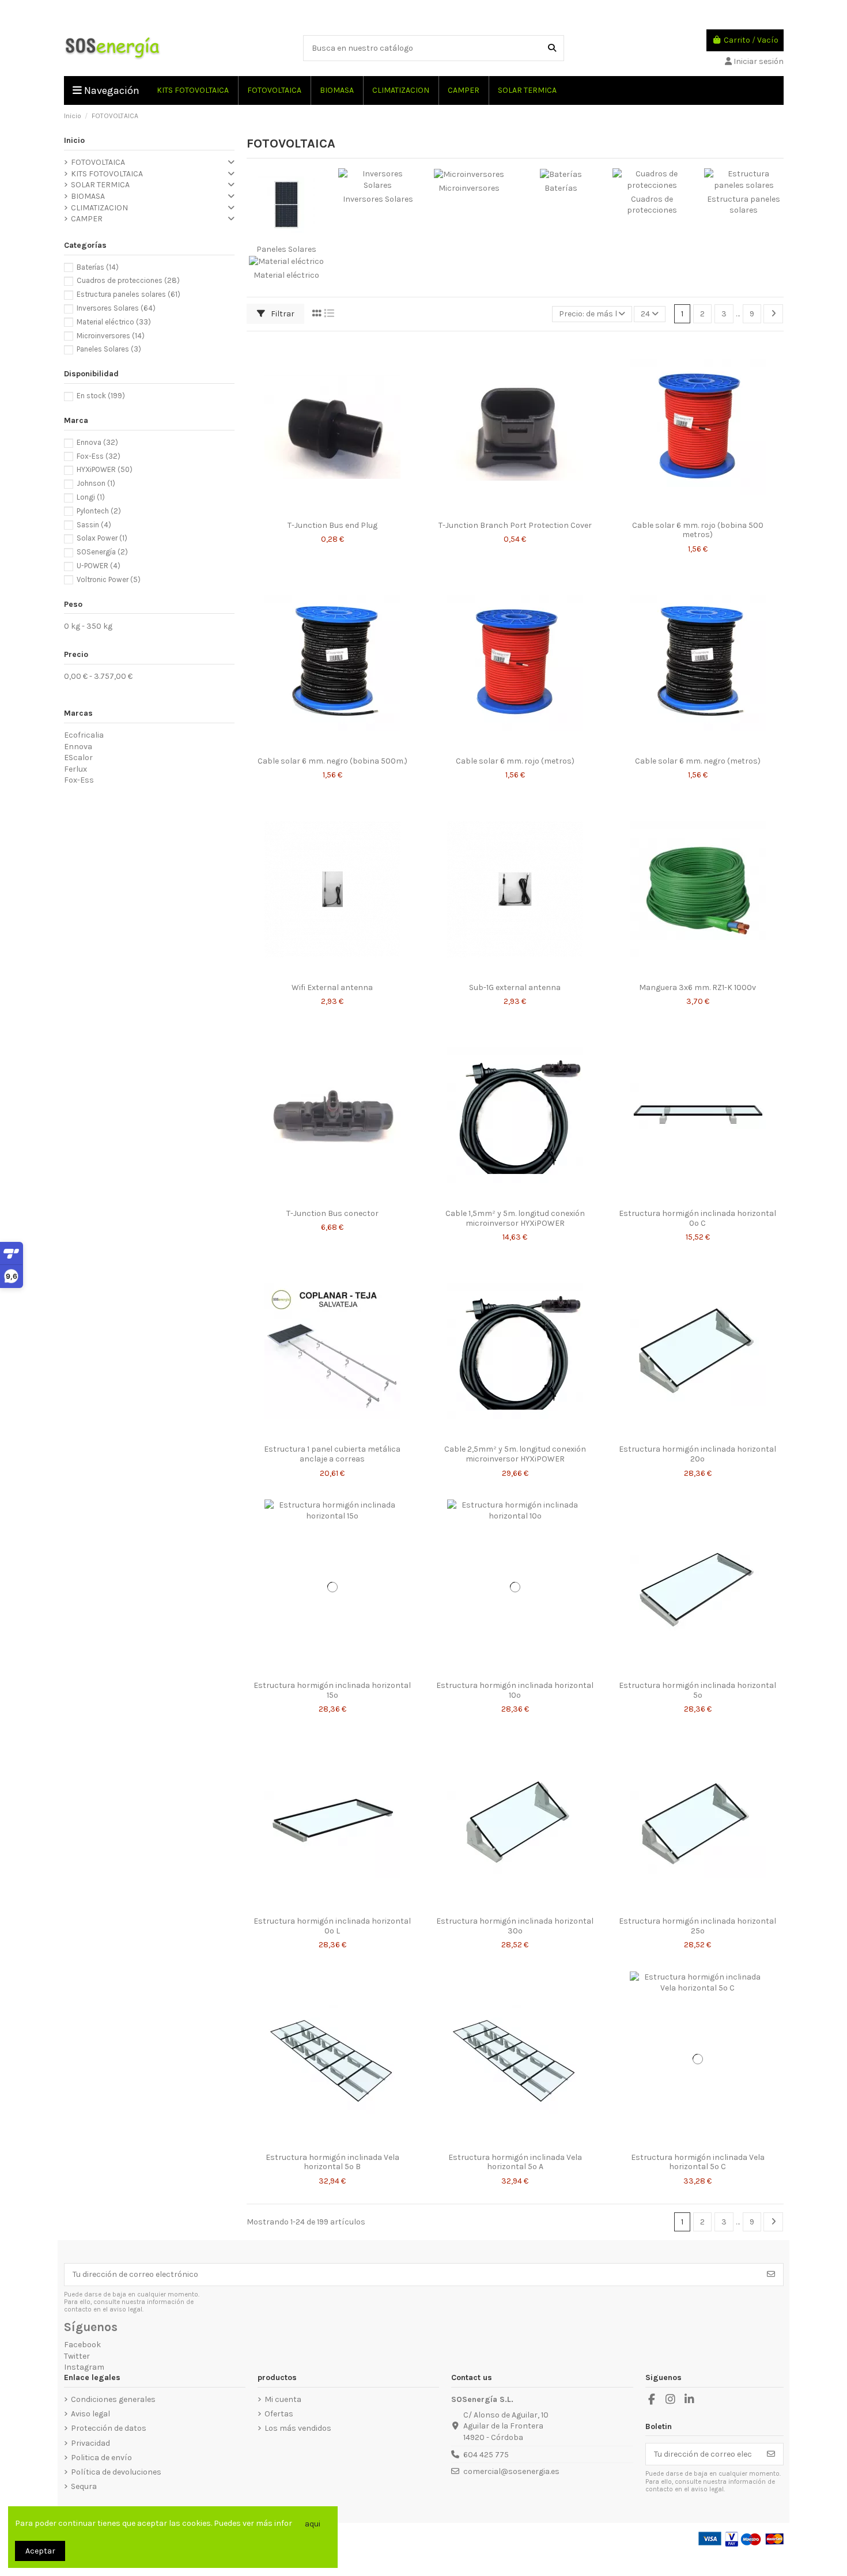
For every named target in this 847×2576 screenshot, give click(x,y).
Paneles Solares (286, 249)
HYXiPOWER (105, 469)
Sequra (84, 2486)
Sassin (94, 525)
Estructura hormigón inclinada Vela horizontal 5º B (332, 2162)
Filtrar (282, 314)
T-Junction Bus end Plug (332, 525)
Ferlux (75, 769)
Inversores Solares (378, 199)
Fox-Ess (99, 456)
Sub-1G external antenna (515, 987)
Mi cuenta (283, 2399)
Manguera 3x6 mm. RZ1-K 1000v (697, 987)
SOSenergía (102, 552)
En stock (101, 396)
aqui (313, 2524)
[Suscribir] (771, 2275)
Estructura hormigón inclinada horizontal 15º (332, 1690)
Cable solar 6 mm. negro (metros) (698, 761)
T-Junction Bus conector (332, 1213)
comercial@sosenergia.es (511, 2471)
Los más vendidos (298, 2428)
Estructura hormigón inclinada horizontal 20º (697, 1454)
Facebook (82, 2345)
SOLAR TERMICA (100, 185)
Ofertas (279, 2414)
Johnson (96, 483)
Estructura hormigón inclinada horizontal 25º (697, 1926)
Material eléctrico (286, 275)
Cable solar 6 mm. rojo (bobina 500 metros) (698, 530)
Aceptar (40, 2551)
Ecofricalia (84, 735)
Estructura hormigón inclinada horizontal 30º (515, 1926)
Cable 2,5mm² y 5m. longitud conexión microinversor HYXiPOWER (515, 1454)
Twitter (77, 2356)
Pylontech (99, 511)
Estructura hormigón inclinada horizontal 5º (697, 1690)
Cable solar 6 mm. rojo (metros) (515, 761)
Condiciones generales (113, 2399)
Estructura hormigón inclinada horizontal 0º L (332, 1926)
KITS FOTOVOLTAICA (107, 174)
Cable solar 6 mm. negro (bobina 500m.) (332, 761)
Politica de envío (101, 2458)
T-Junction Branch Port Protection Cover (515, 525)
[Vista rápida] (341, 511)
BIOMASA (88, 196)
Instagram (84, 2367)
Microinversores (469, 188)
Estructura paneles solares (128, 294)
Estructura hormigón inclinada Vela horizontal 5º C (698, 2162)
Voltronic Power (109, 579)
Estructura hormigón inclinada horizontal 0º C (697, 1218)
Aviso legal (90, 2414)
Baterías (561, 188)
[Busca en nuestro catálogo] (552, 48)
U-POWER (99, 566)
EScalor (78, 758)
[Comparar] (323, 511)
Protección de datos (109, 2428)
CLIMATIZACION (99, 208)
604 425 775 (486, 2455)
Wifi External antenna (332, 987)
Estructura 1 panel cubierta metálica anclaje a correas (332, 1454)
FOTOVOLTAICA (98, 162)
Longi (91, 497)
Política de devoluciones (116, 2472)
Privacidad (90, 2443)
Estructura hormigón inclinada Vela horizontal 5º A (515, 2162)
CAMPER (87, 219)
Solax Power (102, 538)
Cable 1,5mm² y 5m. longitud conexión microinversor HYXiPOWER (515, 1218)
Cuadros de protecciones (128, 280)
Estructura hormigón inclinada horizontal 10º (515, 1690)
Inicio (74, 140)
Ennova (97, 442)
